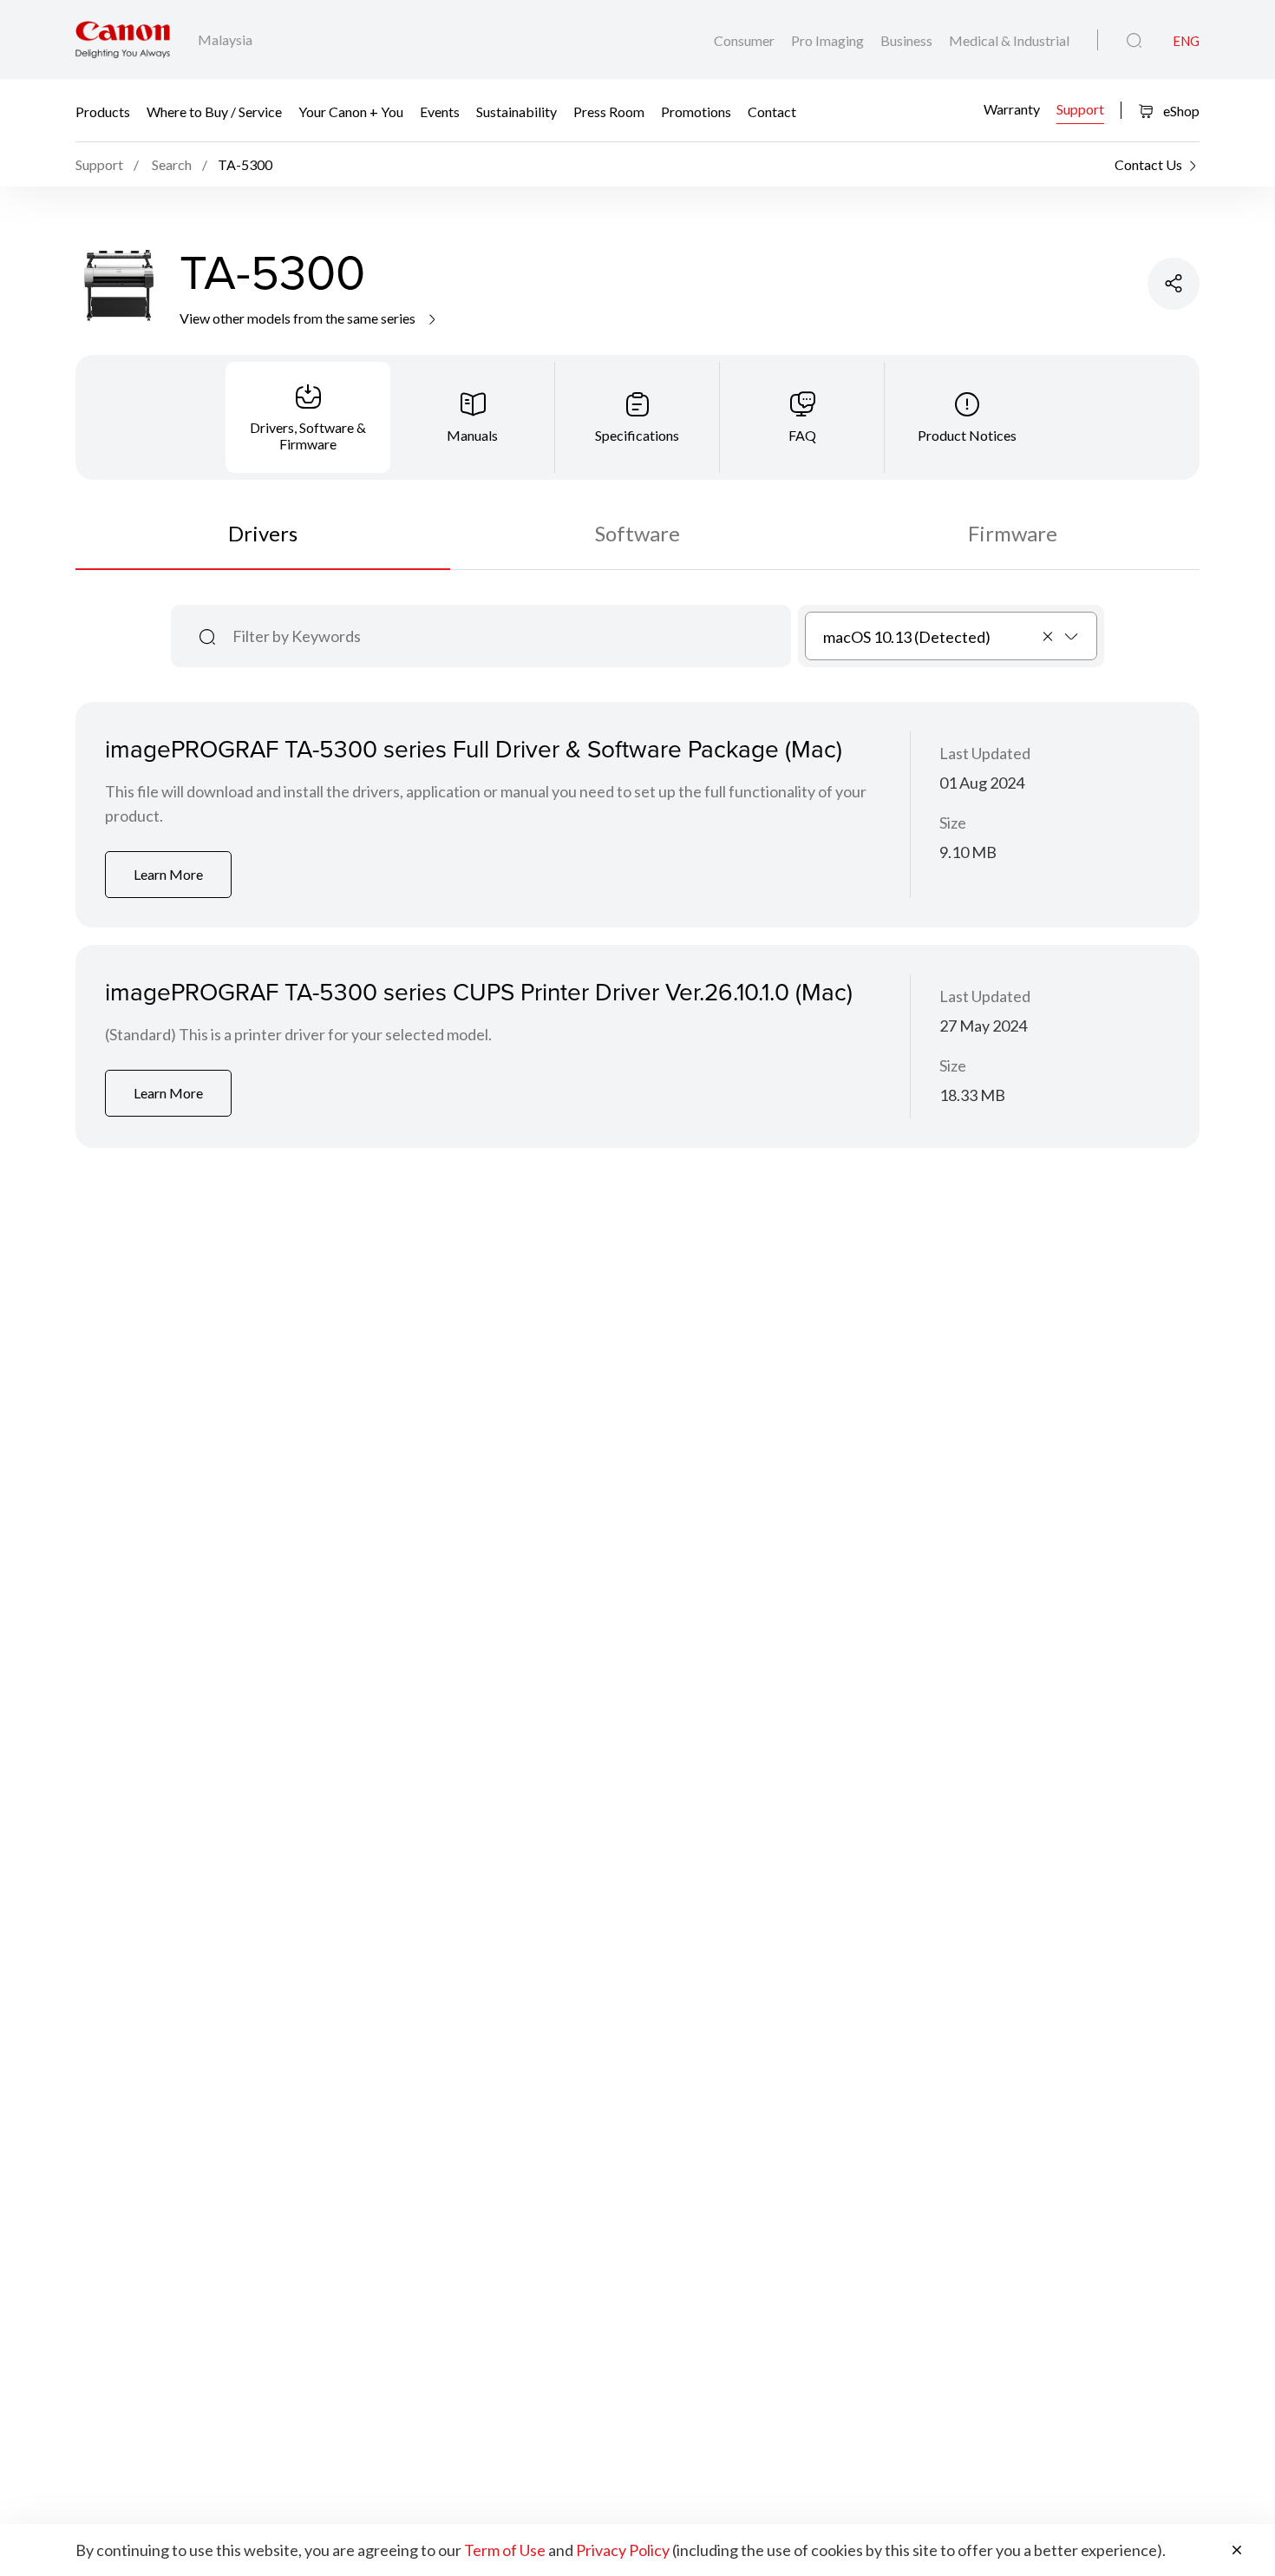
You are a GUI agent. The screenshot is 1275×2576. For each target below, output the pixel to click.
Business (908, 40)
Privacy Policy (623, 2550)
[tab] (308, 417)
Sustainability (517, 111)
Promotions (696, 111)
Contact (772, 111)
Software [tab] (637, 533)
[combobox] (951, 636)
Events (440, 111)
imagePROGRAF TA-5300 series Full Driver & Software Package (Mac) (474, 748)
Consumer (745, 40)
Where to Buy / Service (214, 111)
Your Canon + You (351, 111)
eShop (1180, 111)
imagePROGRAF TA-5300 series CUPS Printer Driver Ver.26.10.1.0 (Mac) (479, 991)
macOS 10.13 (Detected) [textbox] (907, 637)
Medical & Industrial (1009, 40)
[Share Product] (1174, 284)
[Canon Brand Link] (123, 39)
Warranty (1012, 109)
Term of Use (505, 2550)
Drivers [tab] (263, 533)
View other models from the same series (299, 318)
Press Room (609, 111)
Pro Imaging (829, 40)
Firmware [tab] (1013, 533)
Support (1080, 109)
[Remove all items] (1049, 636)
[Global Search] (1134, 41)
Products (103, 111)
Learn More (168, 874)
